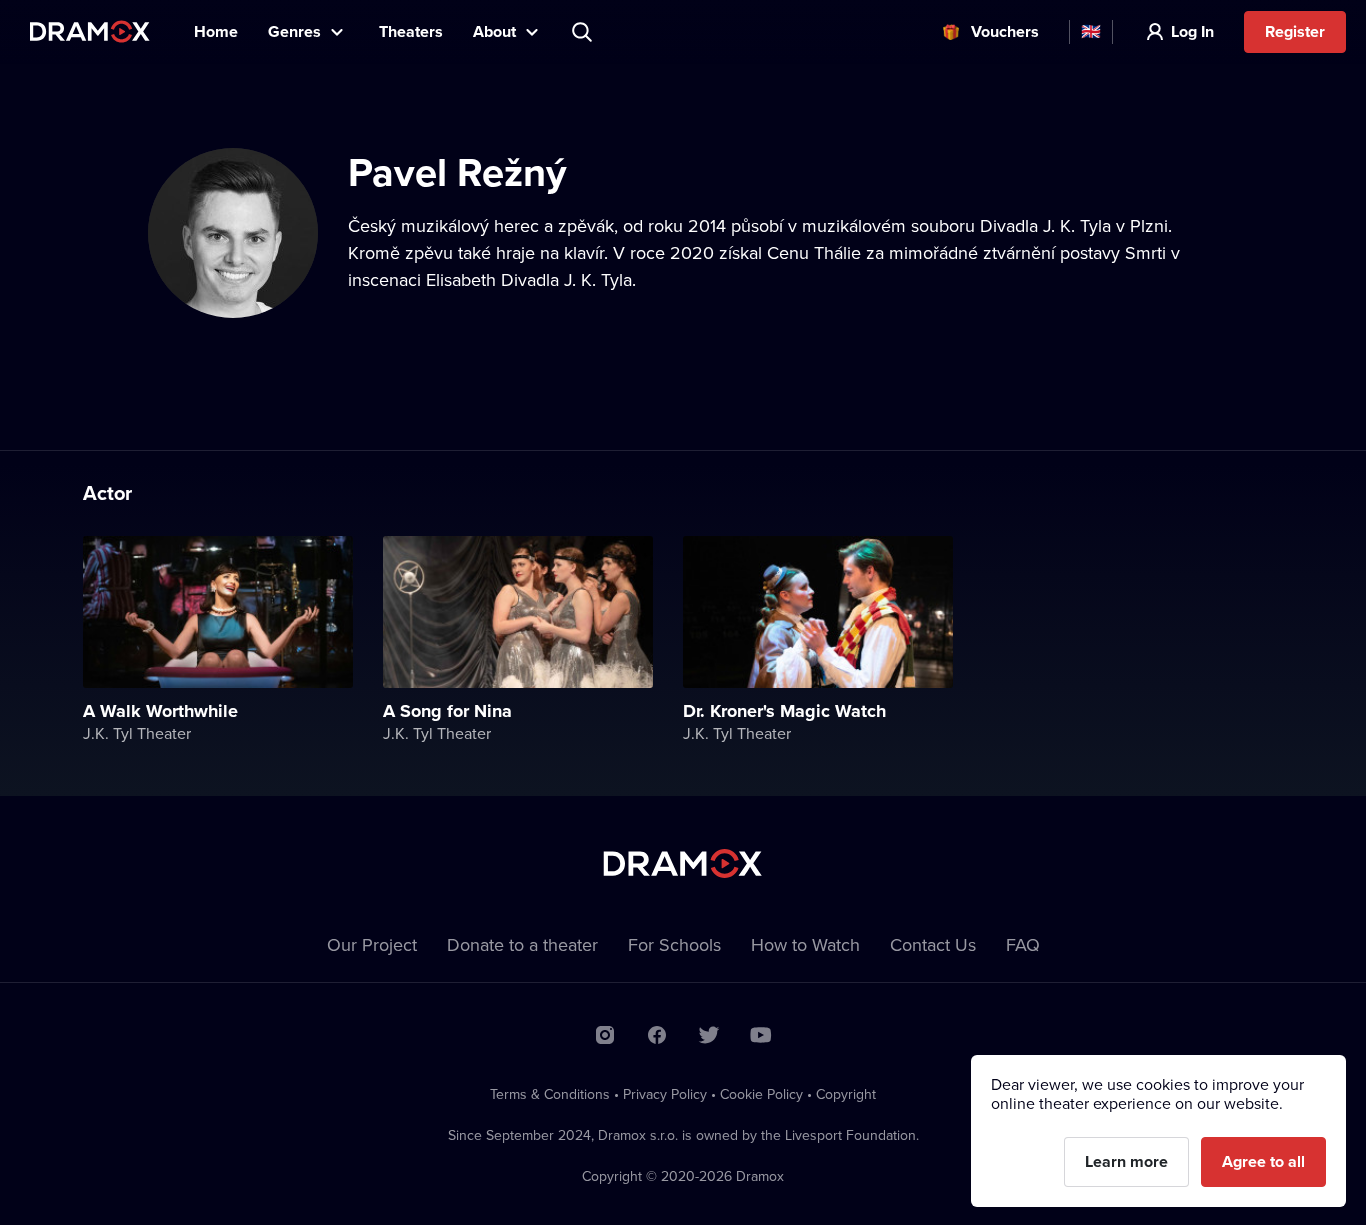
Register (1295, 31)
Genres (294, 31)
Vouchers (1005, 31)
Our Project (372, 944)
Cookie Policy (761, 1094)
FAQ (1023, 944)
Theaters (411, 31)
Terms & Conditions (550, 1094)
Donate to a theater (522, 944)
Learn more (1126, 1161)
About (494, 31)
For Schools (674, 944)
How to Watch (805, 944)
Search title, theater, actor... (584, 32)
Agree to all (1263, 1161)
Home (216, 31)
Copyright (846, 1094)
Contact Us (933, 944)
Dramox (90, 31)
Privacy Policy (665, 1094)
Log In (1192, 31)
